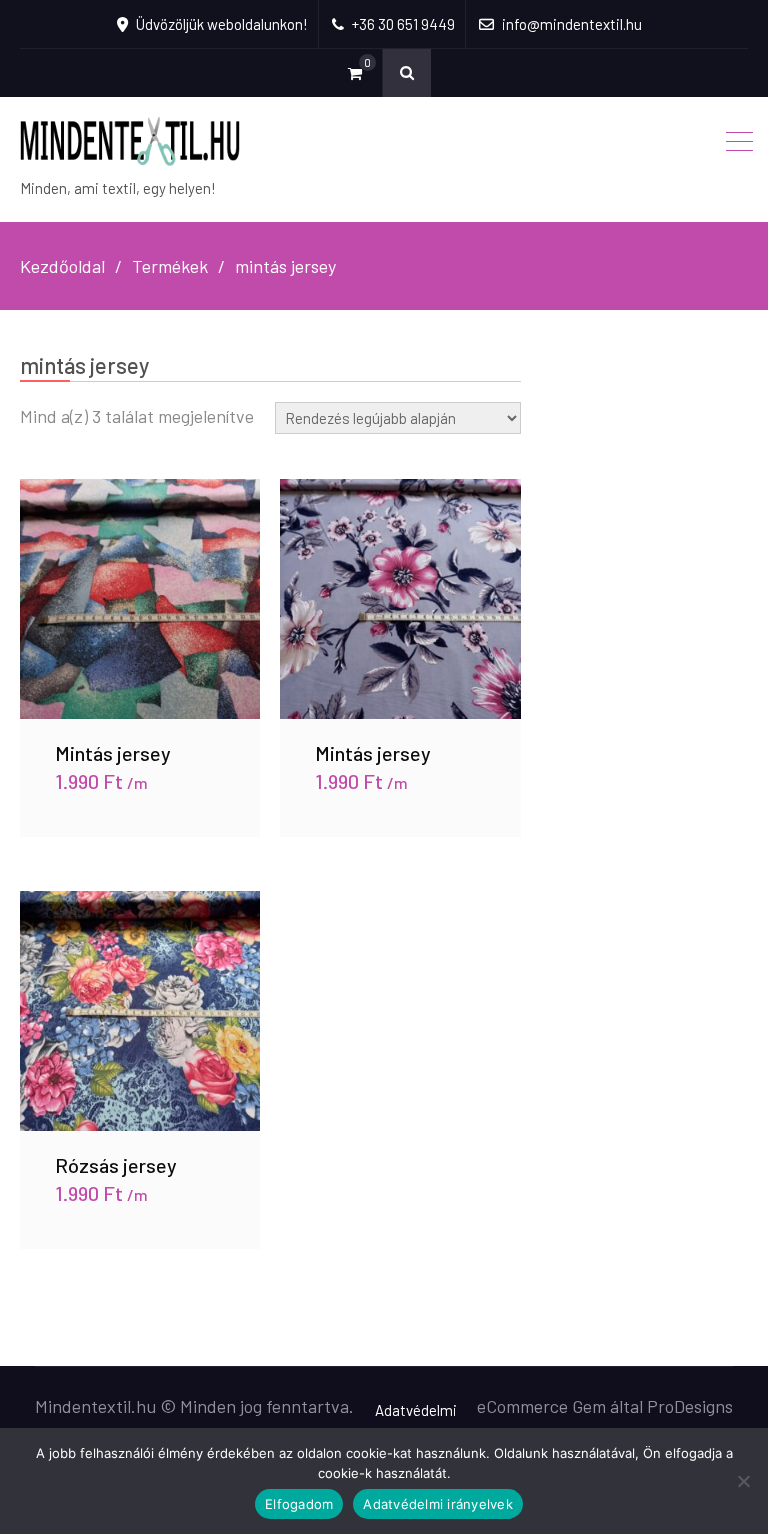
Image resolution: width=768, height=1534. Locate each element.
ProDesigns (690, 1406)
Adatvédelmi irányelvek (438, 1504)
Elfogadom (299, 1504)
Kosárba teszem (140, 598)
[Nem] (743, 1481)
